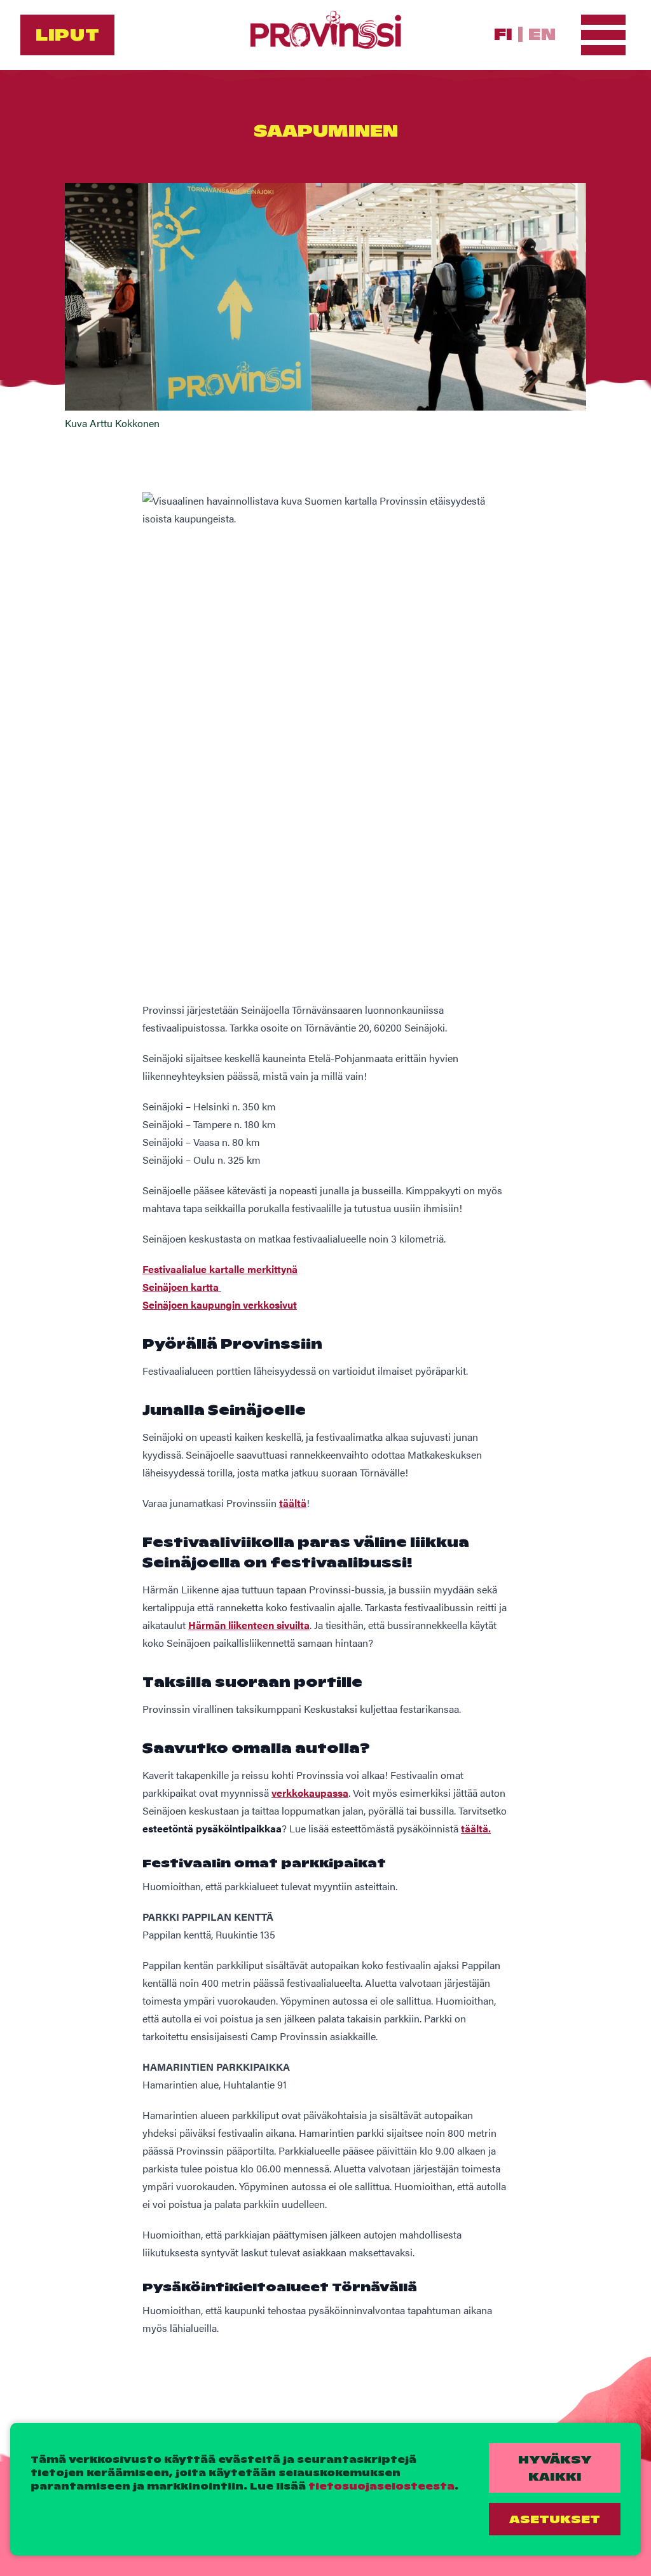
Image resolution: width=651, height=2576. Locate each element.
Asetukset (555, 2519)
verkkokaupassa (310, 1793)
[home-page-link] (325, 35)
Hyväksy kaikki (555, 2468)
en (542, 34)
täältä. (476, 1828)
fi (503, 34)
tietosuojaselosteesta (381, 2486)
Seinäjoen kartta (182, 1287)
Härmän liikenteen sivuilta (249, 1625)
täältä (293, 1503)
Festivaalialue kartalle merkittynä (220, 1269)
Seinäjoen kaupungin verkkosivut (220, 1305)
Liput (67, 35)
